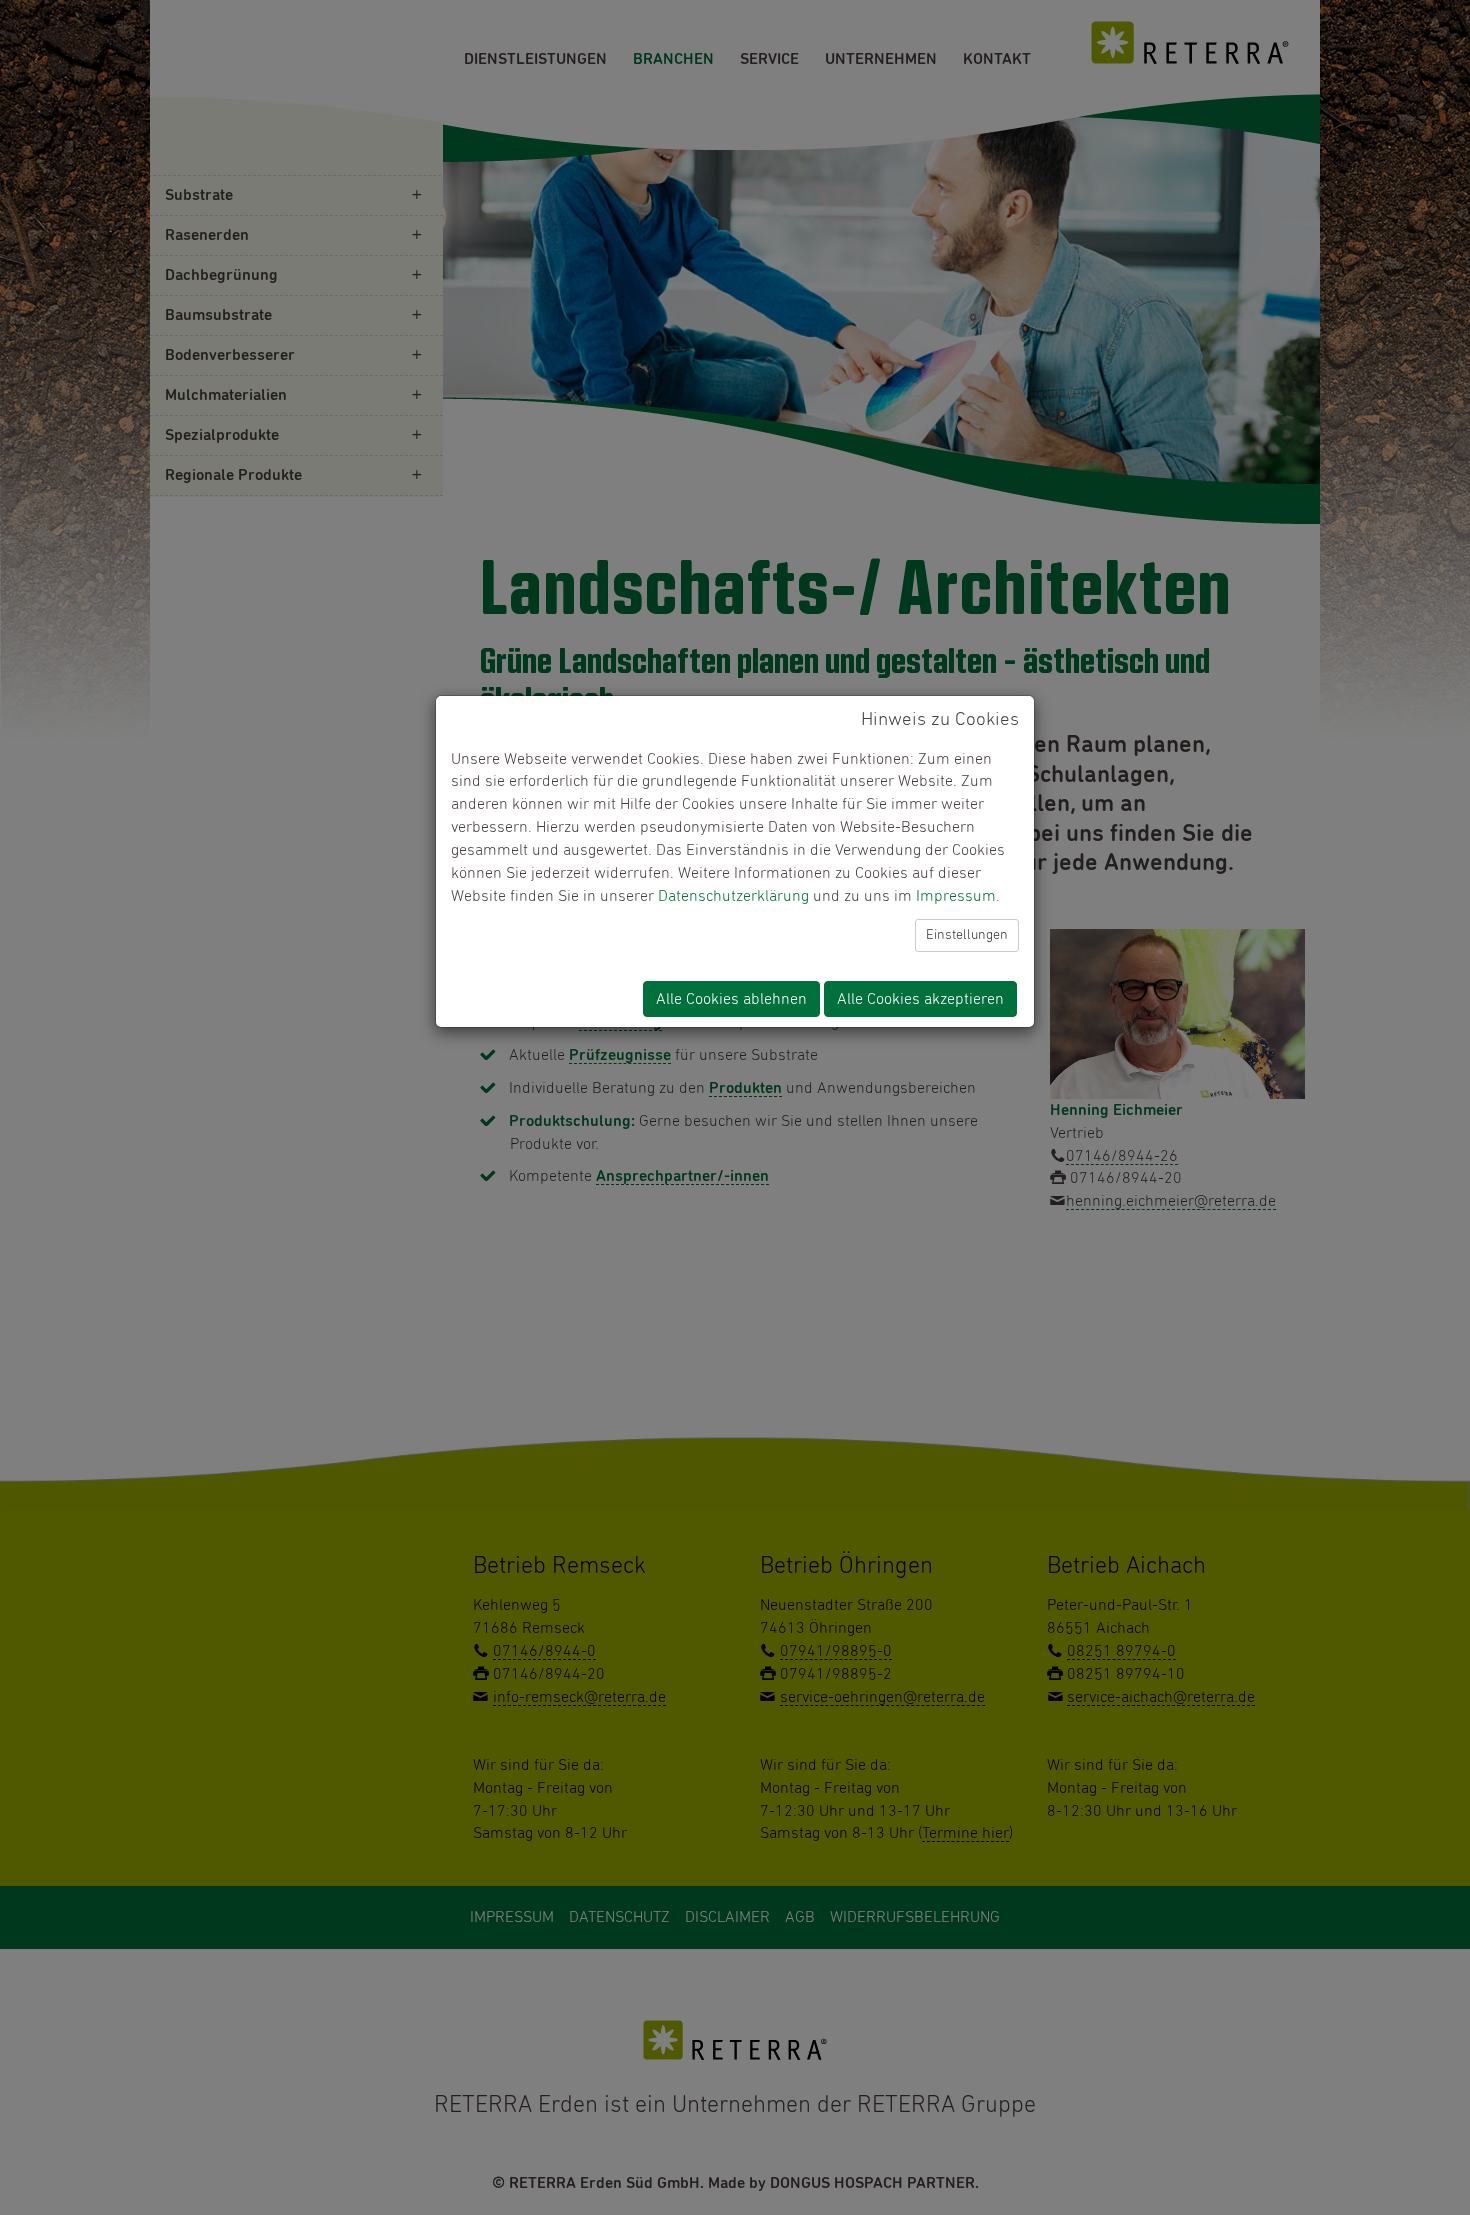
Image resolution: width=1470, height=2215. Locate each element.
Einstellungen (967, 935)
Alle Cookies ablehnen (731, 999)
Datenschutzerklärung (733, 896)
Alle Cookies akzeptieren (920, 999)
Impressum (956, 896)
